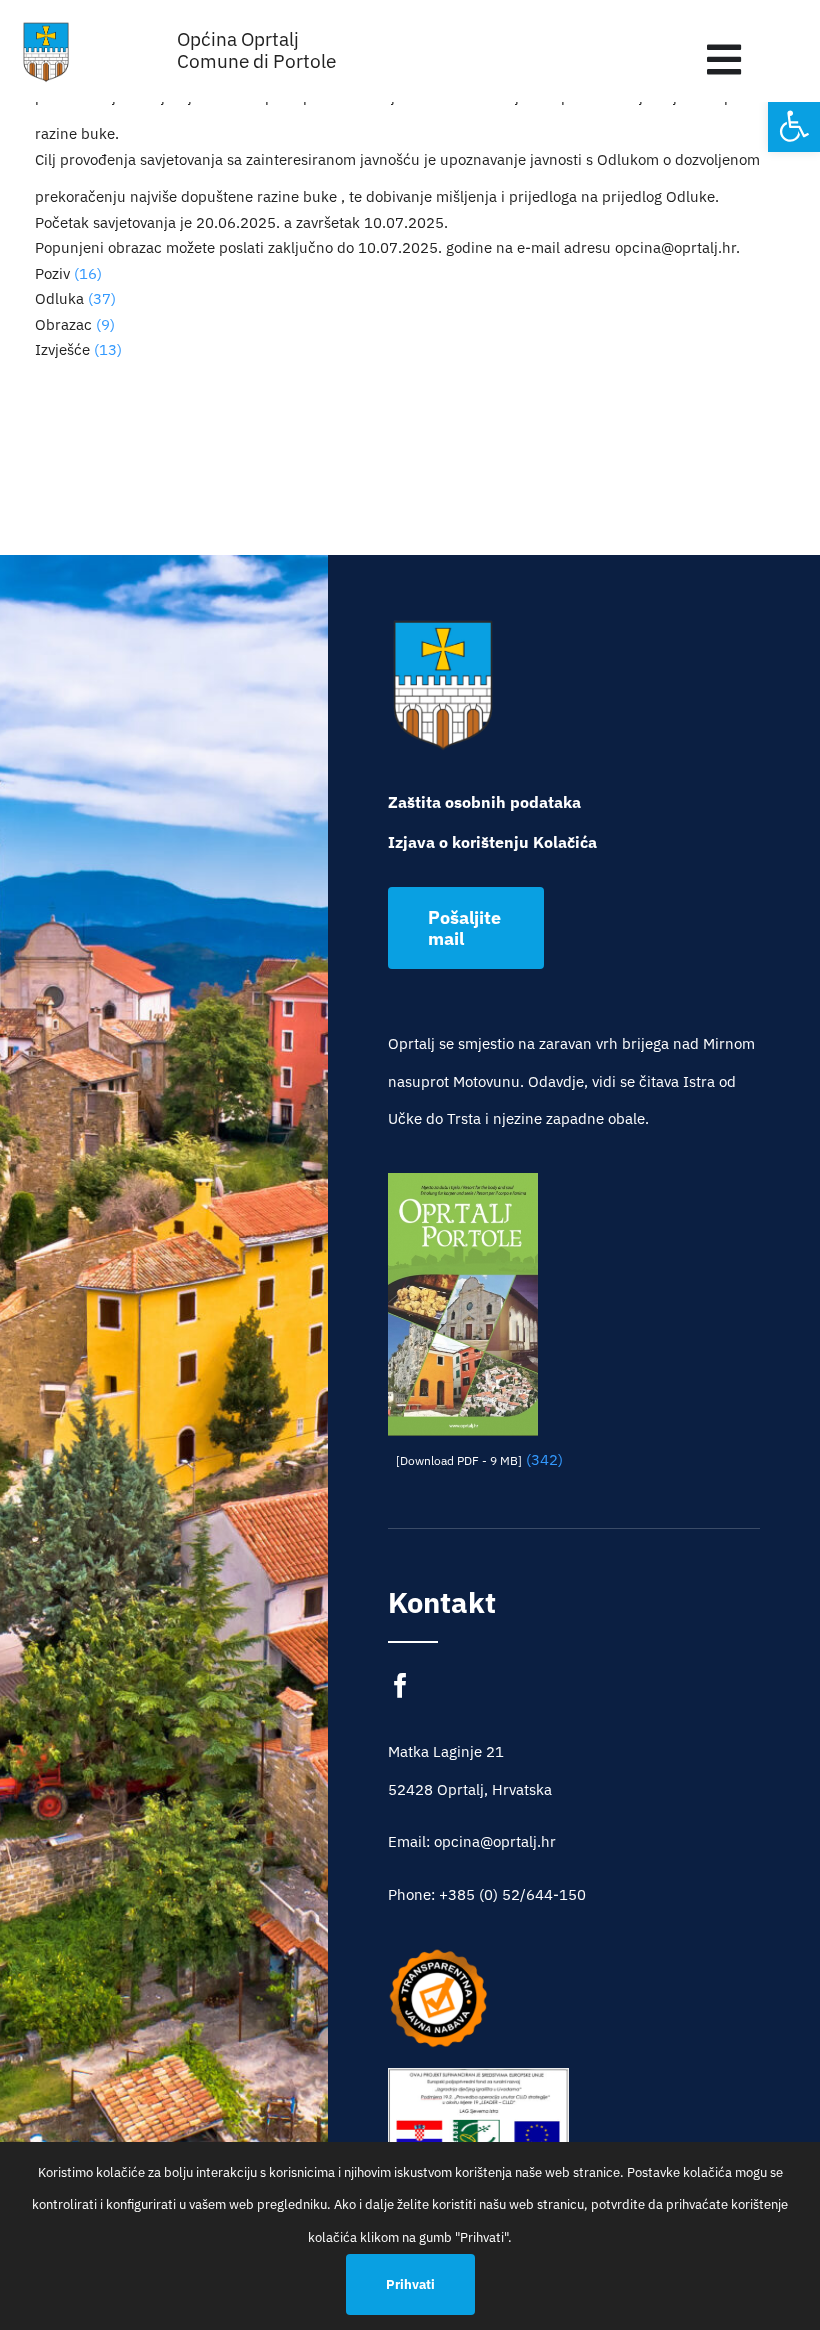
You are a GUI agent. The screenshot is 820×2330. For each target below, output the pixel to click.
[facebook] (400, 1685)
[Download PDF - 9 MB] (459, 1460)
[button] (794, 126)
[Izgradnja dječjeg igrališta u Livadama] (478, 2128)
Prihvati (410, 2284)
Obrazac (63, 324)
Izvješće (62, 349)
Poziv (52, 273)
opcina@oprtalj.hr (675, 247)
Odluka (59, 298)
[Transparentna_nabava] (438, 1955)
